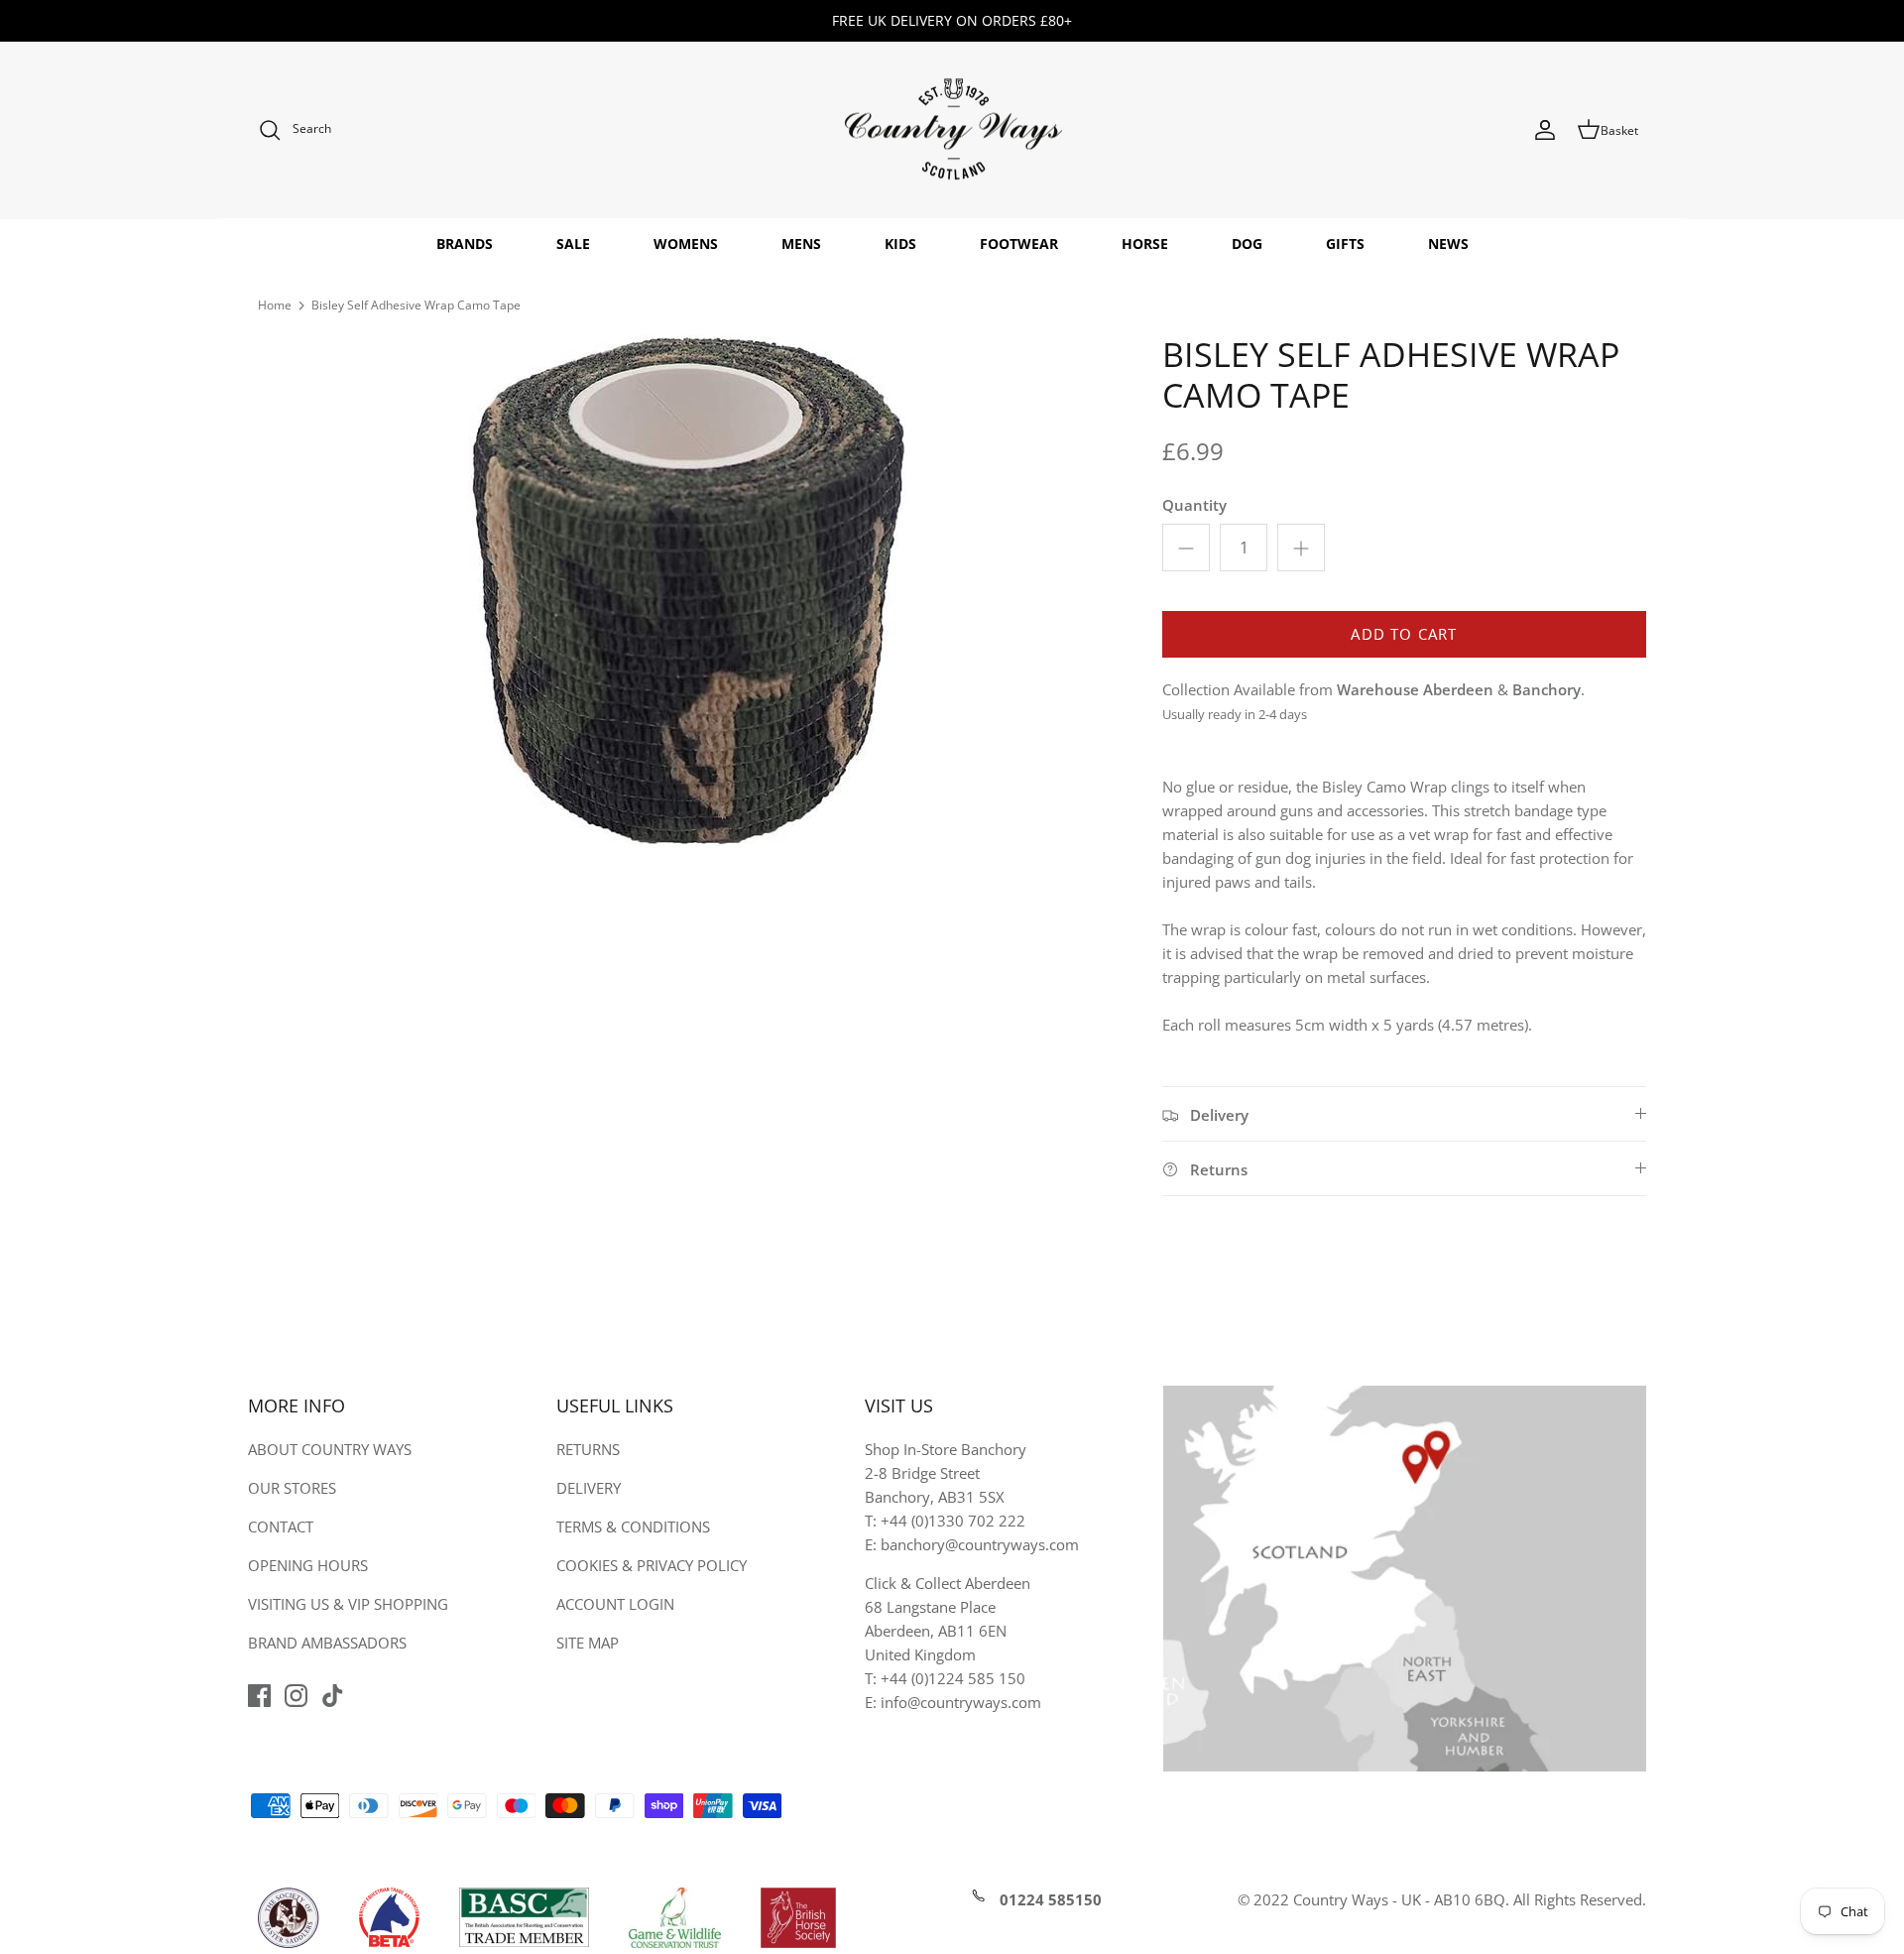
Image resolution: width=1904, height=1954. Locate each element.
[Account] (1545, 130)
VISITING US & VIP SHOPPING (348, 1604)
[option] (688, 590)
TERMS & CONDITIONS (633, 1527)
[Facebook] (259, 1696)
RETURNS (588, 1449)
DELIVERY (589, 1488)
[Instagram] (296, 1696)
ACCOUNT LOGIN (615, 1604)
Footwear (1019, 244)
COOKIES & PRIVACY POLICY (652, 1565)
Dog (1247, 244)
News (1448, 244)
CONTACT (281, 1527)
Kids (900, 244)
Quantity (1194, 505)
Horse (1145, 244)
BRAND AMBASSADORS (327, 1643)
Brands (465, 244)
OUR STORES (292, 1488)
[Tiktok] (333, 1696)
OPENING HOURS (308, 1565)
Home (275, 305)
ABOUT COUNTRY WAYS (330, 1449)
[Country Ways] (952, 130)
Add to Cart (1404, 634)
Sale (573, 244)
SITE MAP (588, 1643)
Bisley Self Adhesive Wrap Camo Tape (416, 305)
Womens (686, 244)
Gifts (1345, 244)
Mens (801, 244)
